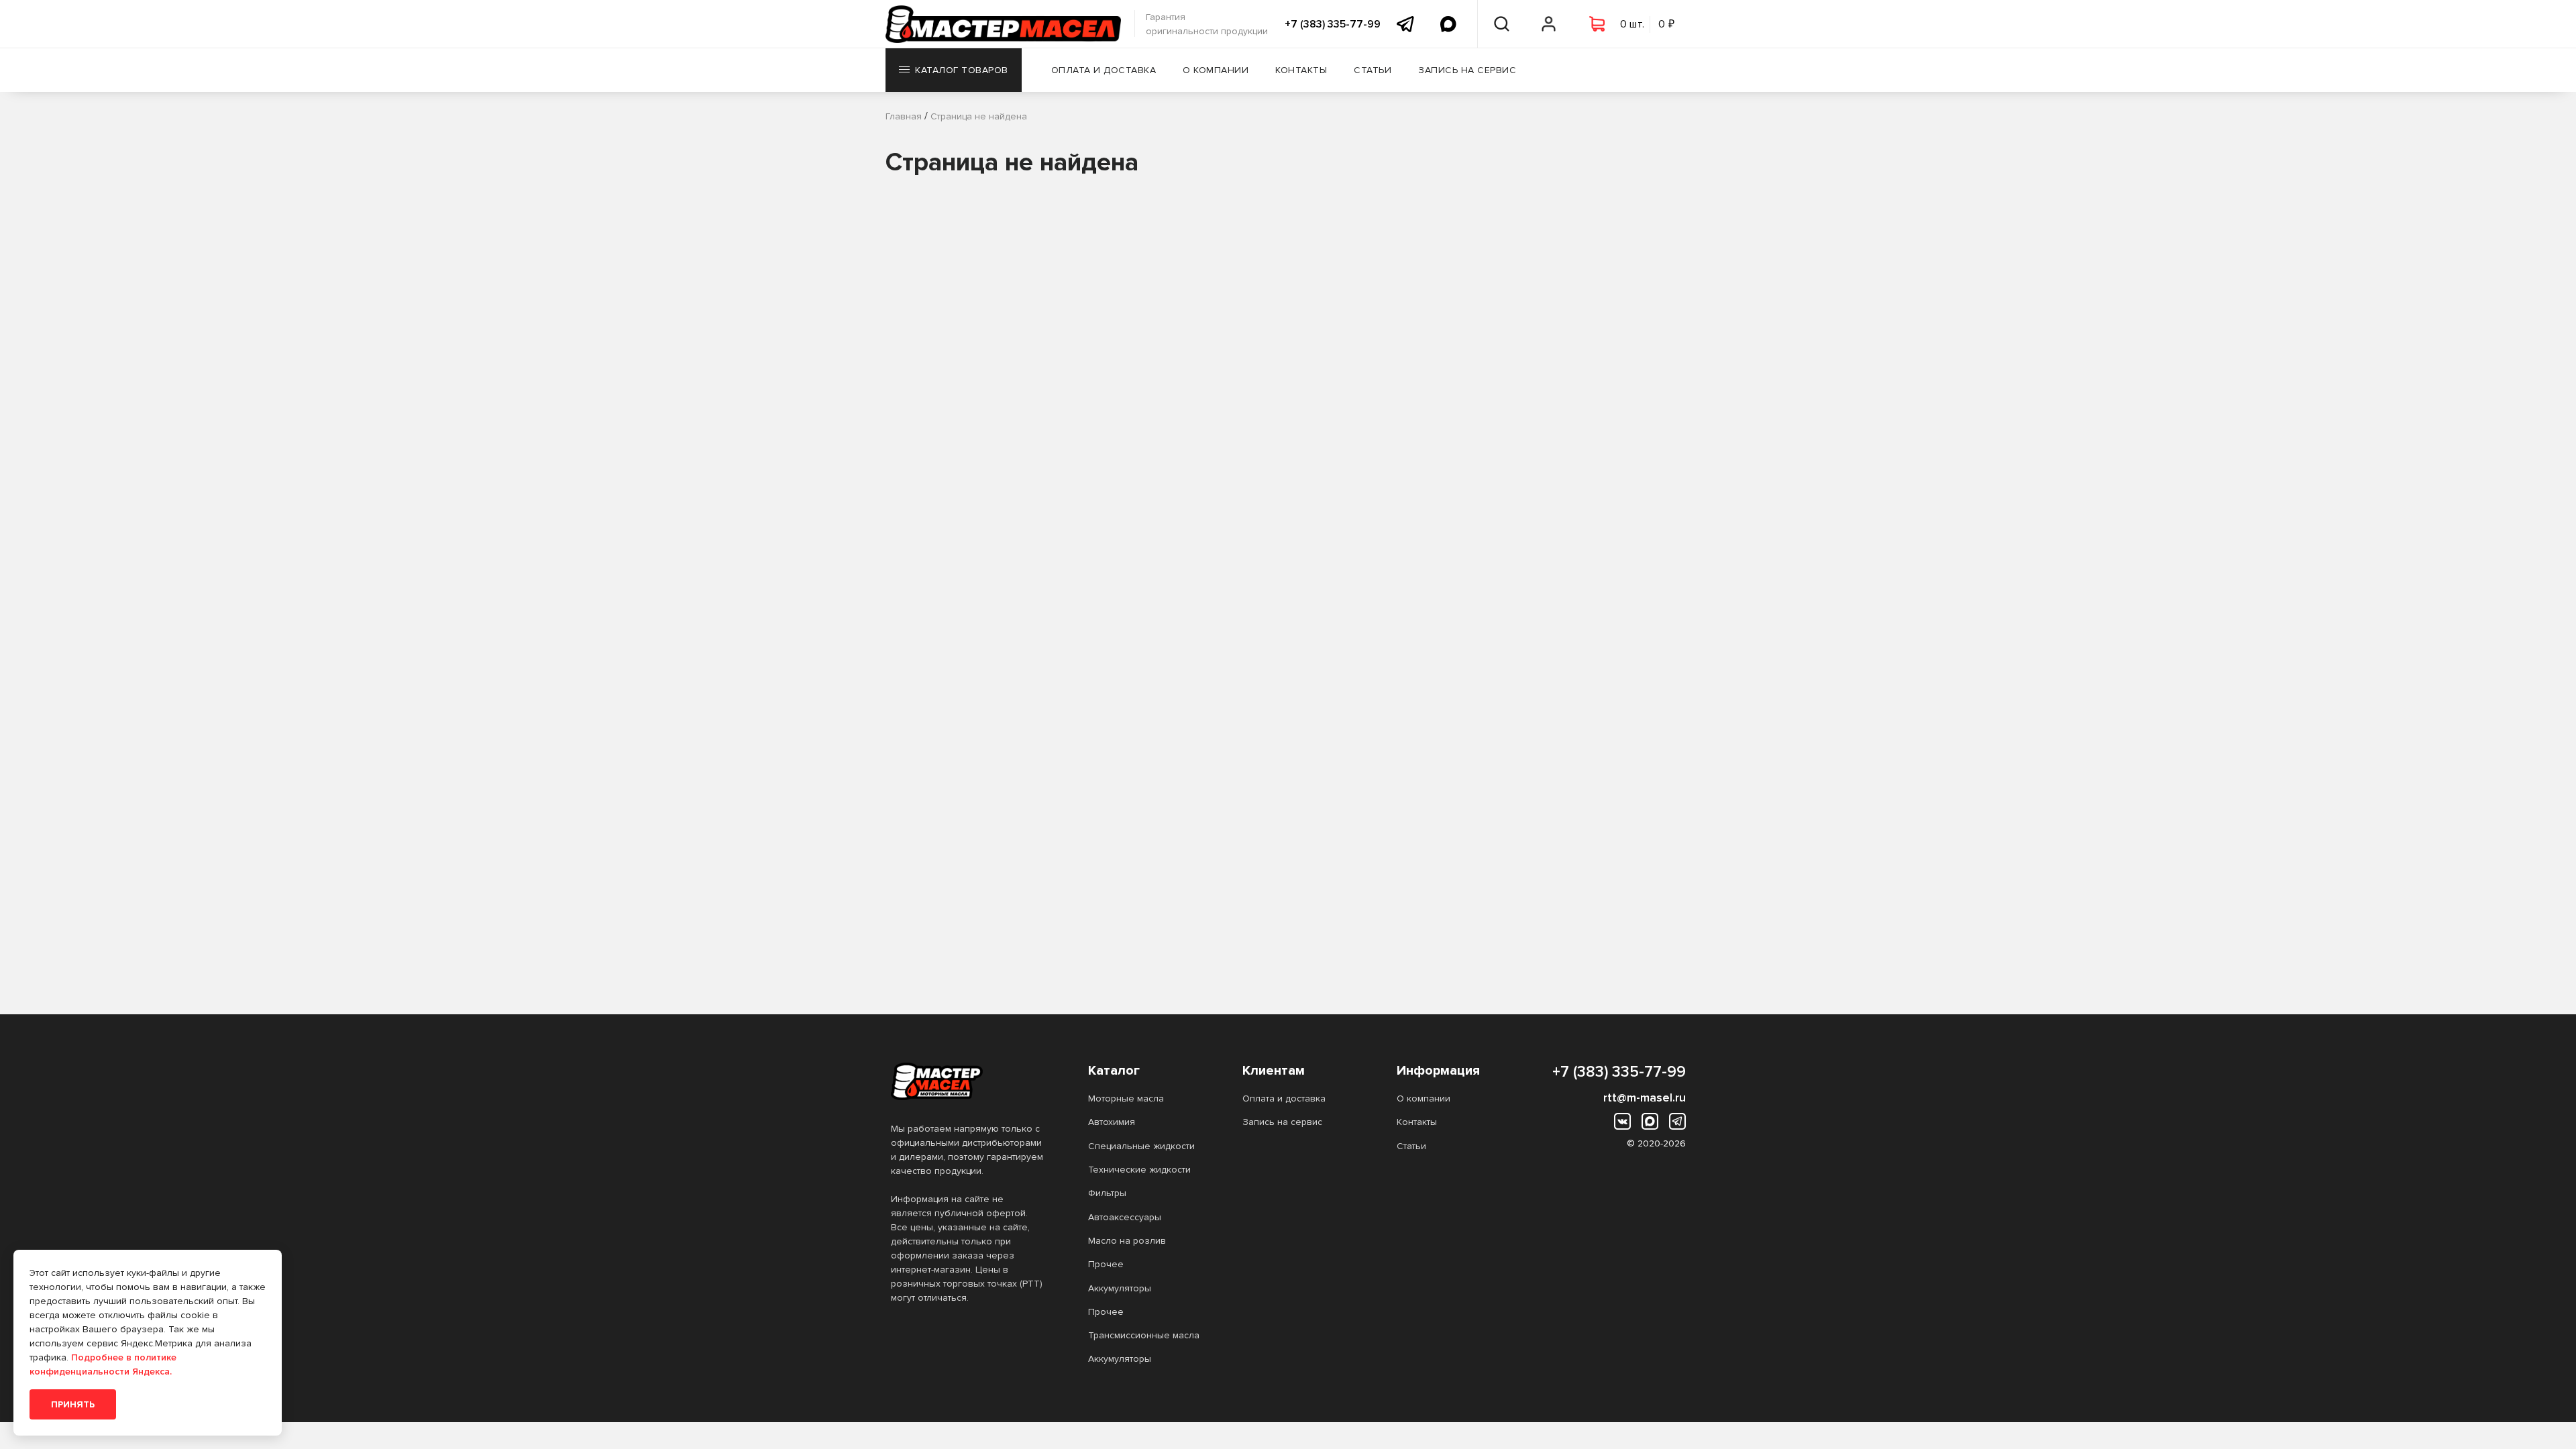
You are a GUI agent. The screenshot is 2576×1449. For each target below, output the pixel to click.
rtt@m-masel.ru (1645, 1097)
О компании (1216, 70)
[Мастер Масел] (968, 1081)
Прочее (1106, 1264)
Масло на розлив (1127, 1241)
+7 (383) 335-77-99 (1333, 24)
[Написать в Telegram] (1405, 24)
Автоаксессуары (1125, 1217)
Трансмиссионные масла (1144, 1335)
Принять (73, 1404)
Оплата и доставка (1104, 70)
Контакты (1301, 70)
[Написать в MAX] (1448, 24)
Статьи (1373, 70)
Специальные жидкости (1141, 1146)
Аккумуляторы (1120, 1288)
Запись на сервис (1467, 70)
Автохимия (1112, 1122)
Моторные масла (1126, 1098)
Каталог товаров (962, 70)
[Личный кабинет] (1549, 24)
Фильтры (1107, 1193)
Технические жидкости (1139, 1170)
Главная (904, 116)
